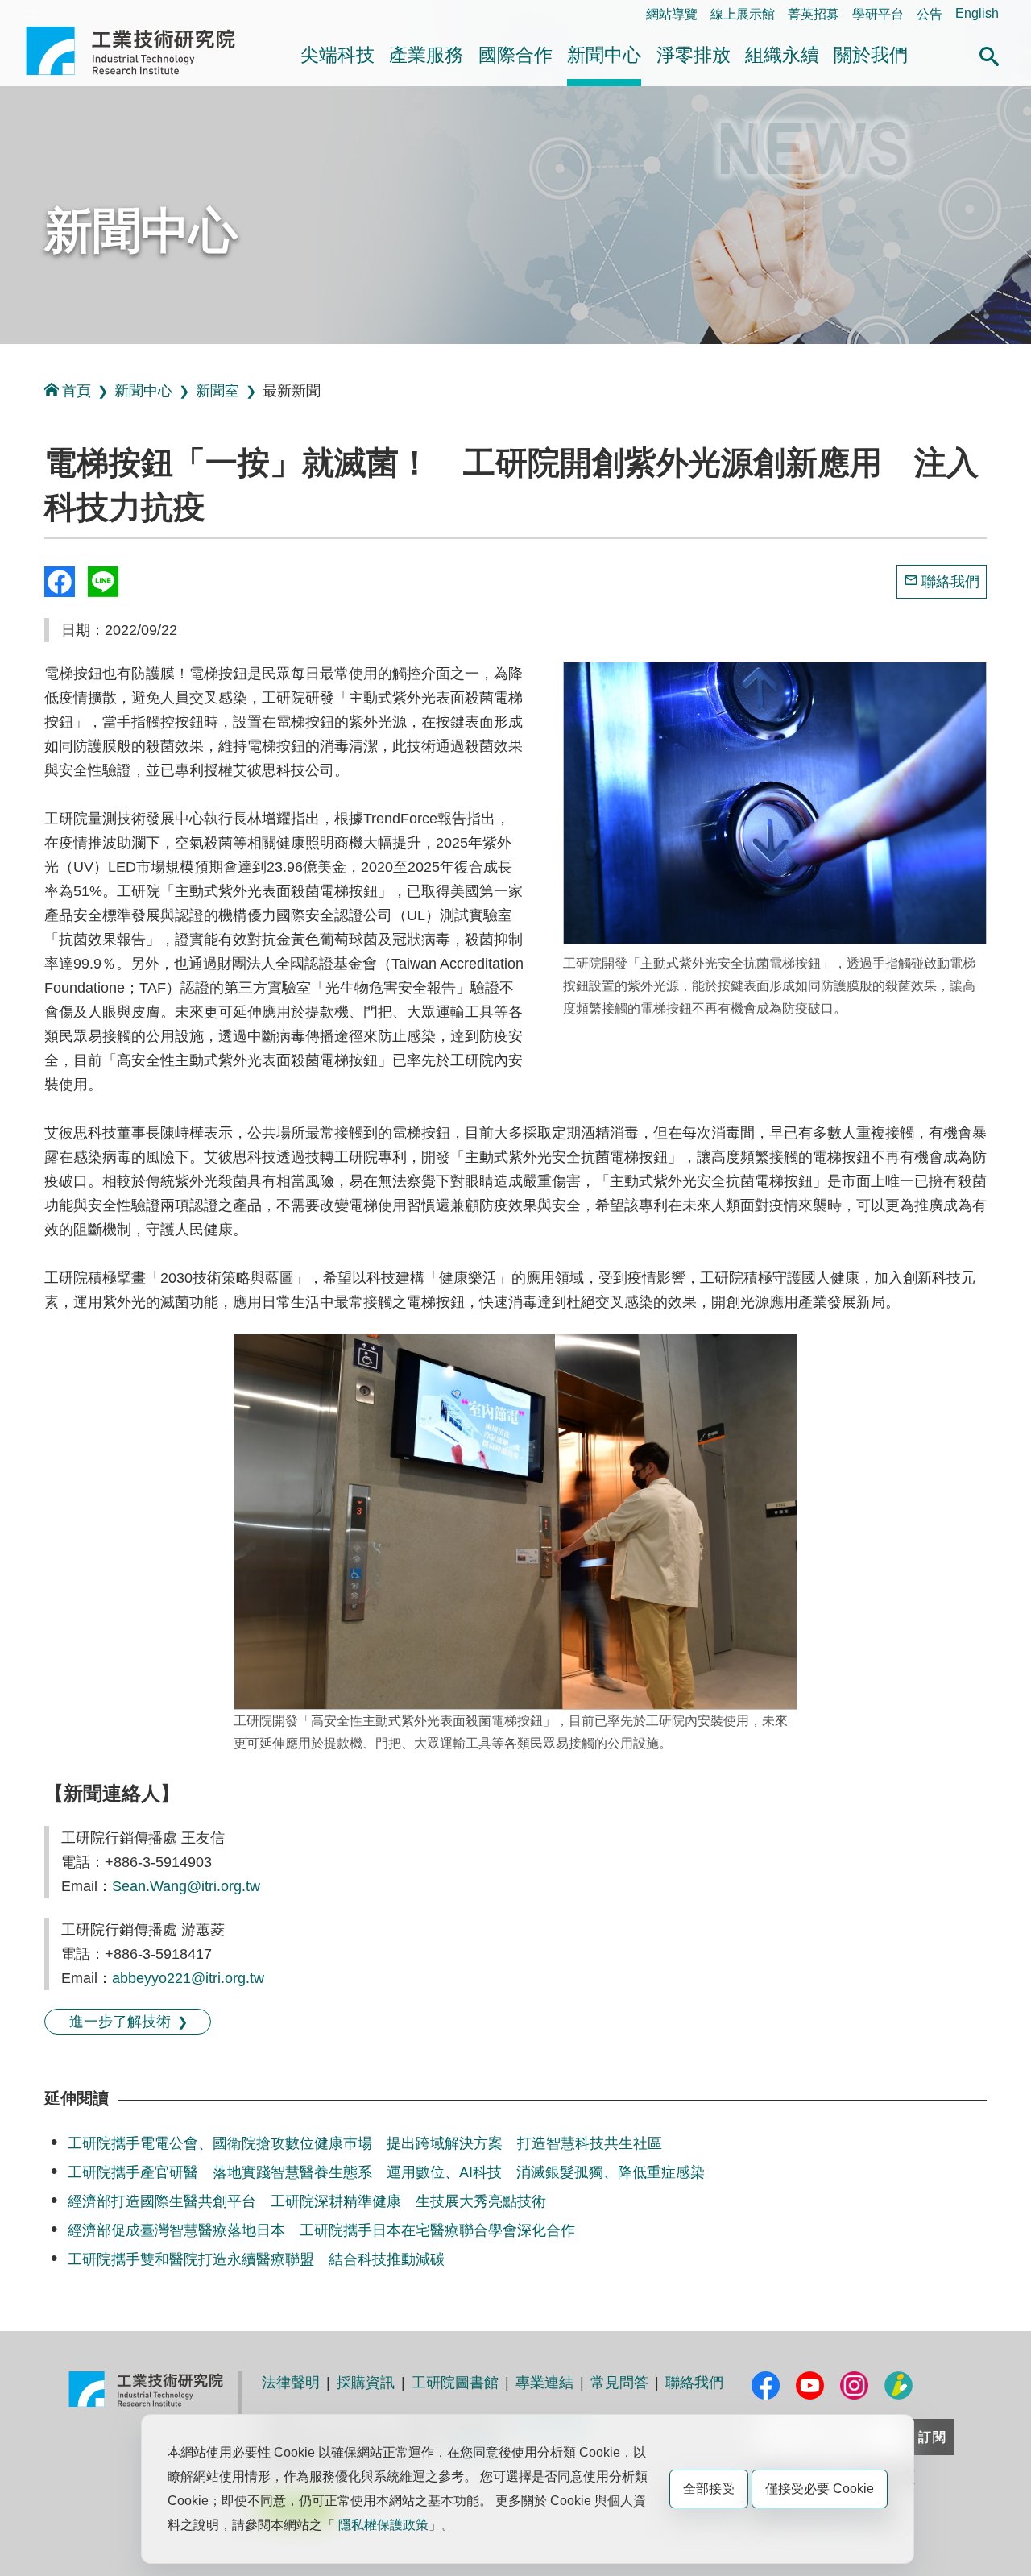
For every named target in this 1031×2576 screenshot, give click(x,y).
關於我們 (871, 55)
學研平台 (878, 14)
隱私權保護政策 (383, 2525)
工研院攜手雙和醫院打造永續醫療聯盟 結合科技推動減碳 (256, 2259)
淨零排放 (694, 55)
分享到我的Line (103, 582)
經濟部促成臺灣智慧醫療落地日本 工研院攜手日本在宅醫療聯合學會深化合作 (321, 2230)
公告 (930, 14)
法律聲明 (291, 2383)
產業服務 (426, 55)
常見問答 (619, 2383)
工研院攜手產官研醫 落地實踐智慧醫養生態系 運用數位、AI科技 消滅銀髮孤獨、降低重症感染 (386, 2172)
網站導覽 (672, 14)
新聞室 (217, 391)
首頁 (77, 391)
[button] (989, 54)
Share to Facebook (60, 582)
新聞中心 (604, 55)
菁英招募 (814, 14)
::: (31, 13)
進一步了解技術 (120, 2022)
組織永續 (782, 55)
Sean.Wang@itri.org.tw (186, 1886)
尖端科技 (337, 55)
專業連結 (544, 2383)
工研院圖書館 (455, 2383)
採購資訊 (366, 2383)
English (977, 13)
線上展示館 (743, 14)
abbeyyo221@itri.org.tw (188, 1978)
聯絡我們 (950, 582)
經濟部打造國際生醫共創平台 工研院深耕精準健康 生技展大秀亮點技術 (307, 2201)
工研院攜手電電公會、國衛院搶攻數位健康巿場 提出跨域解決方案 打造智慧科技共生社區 (365, 2143)
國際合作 (515, 55)
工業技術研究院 (142, 51)
